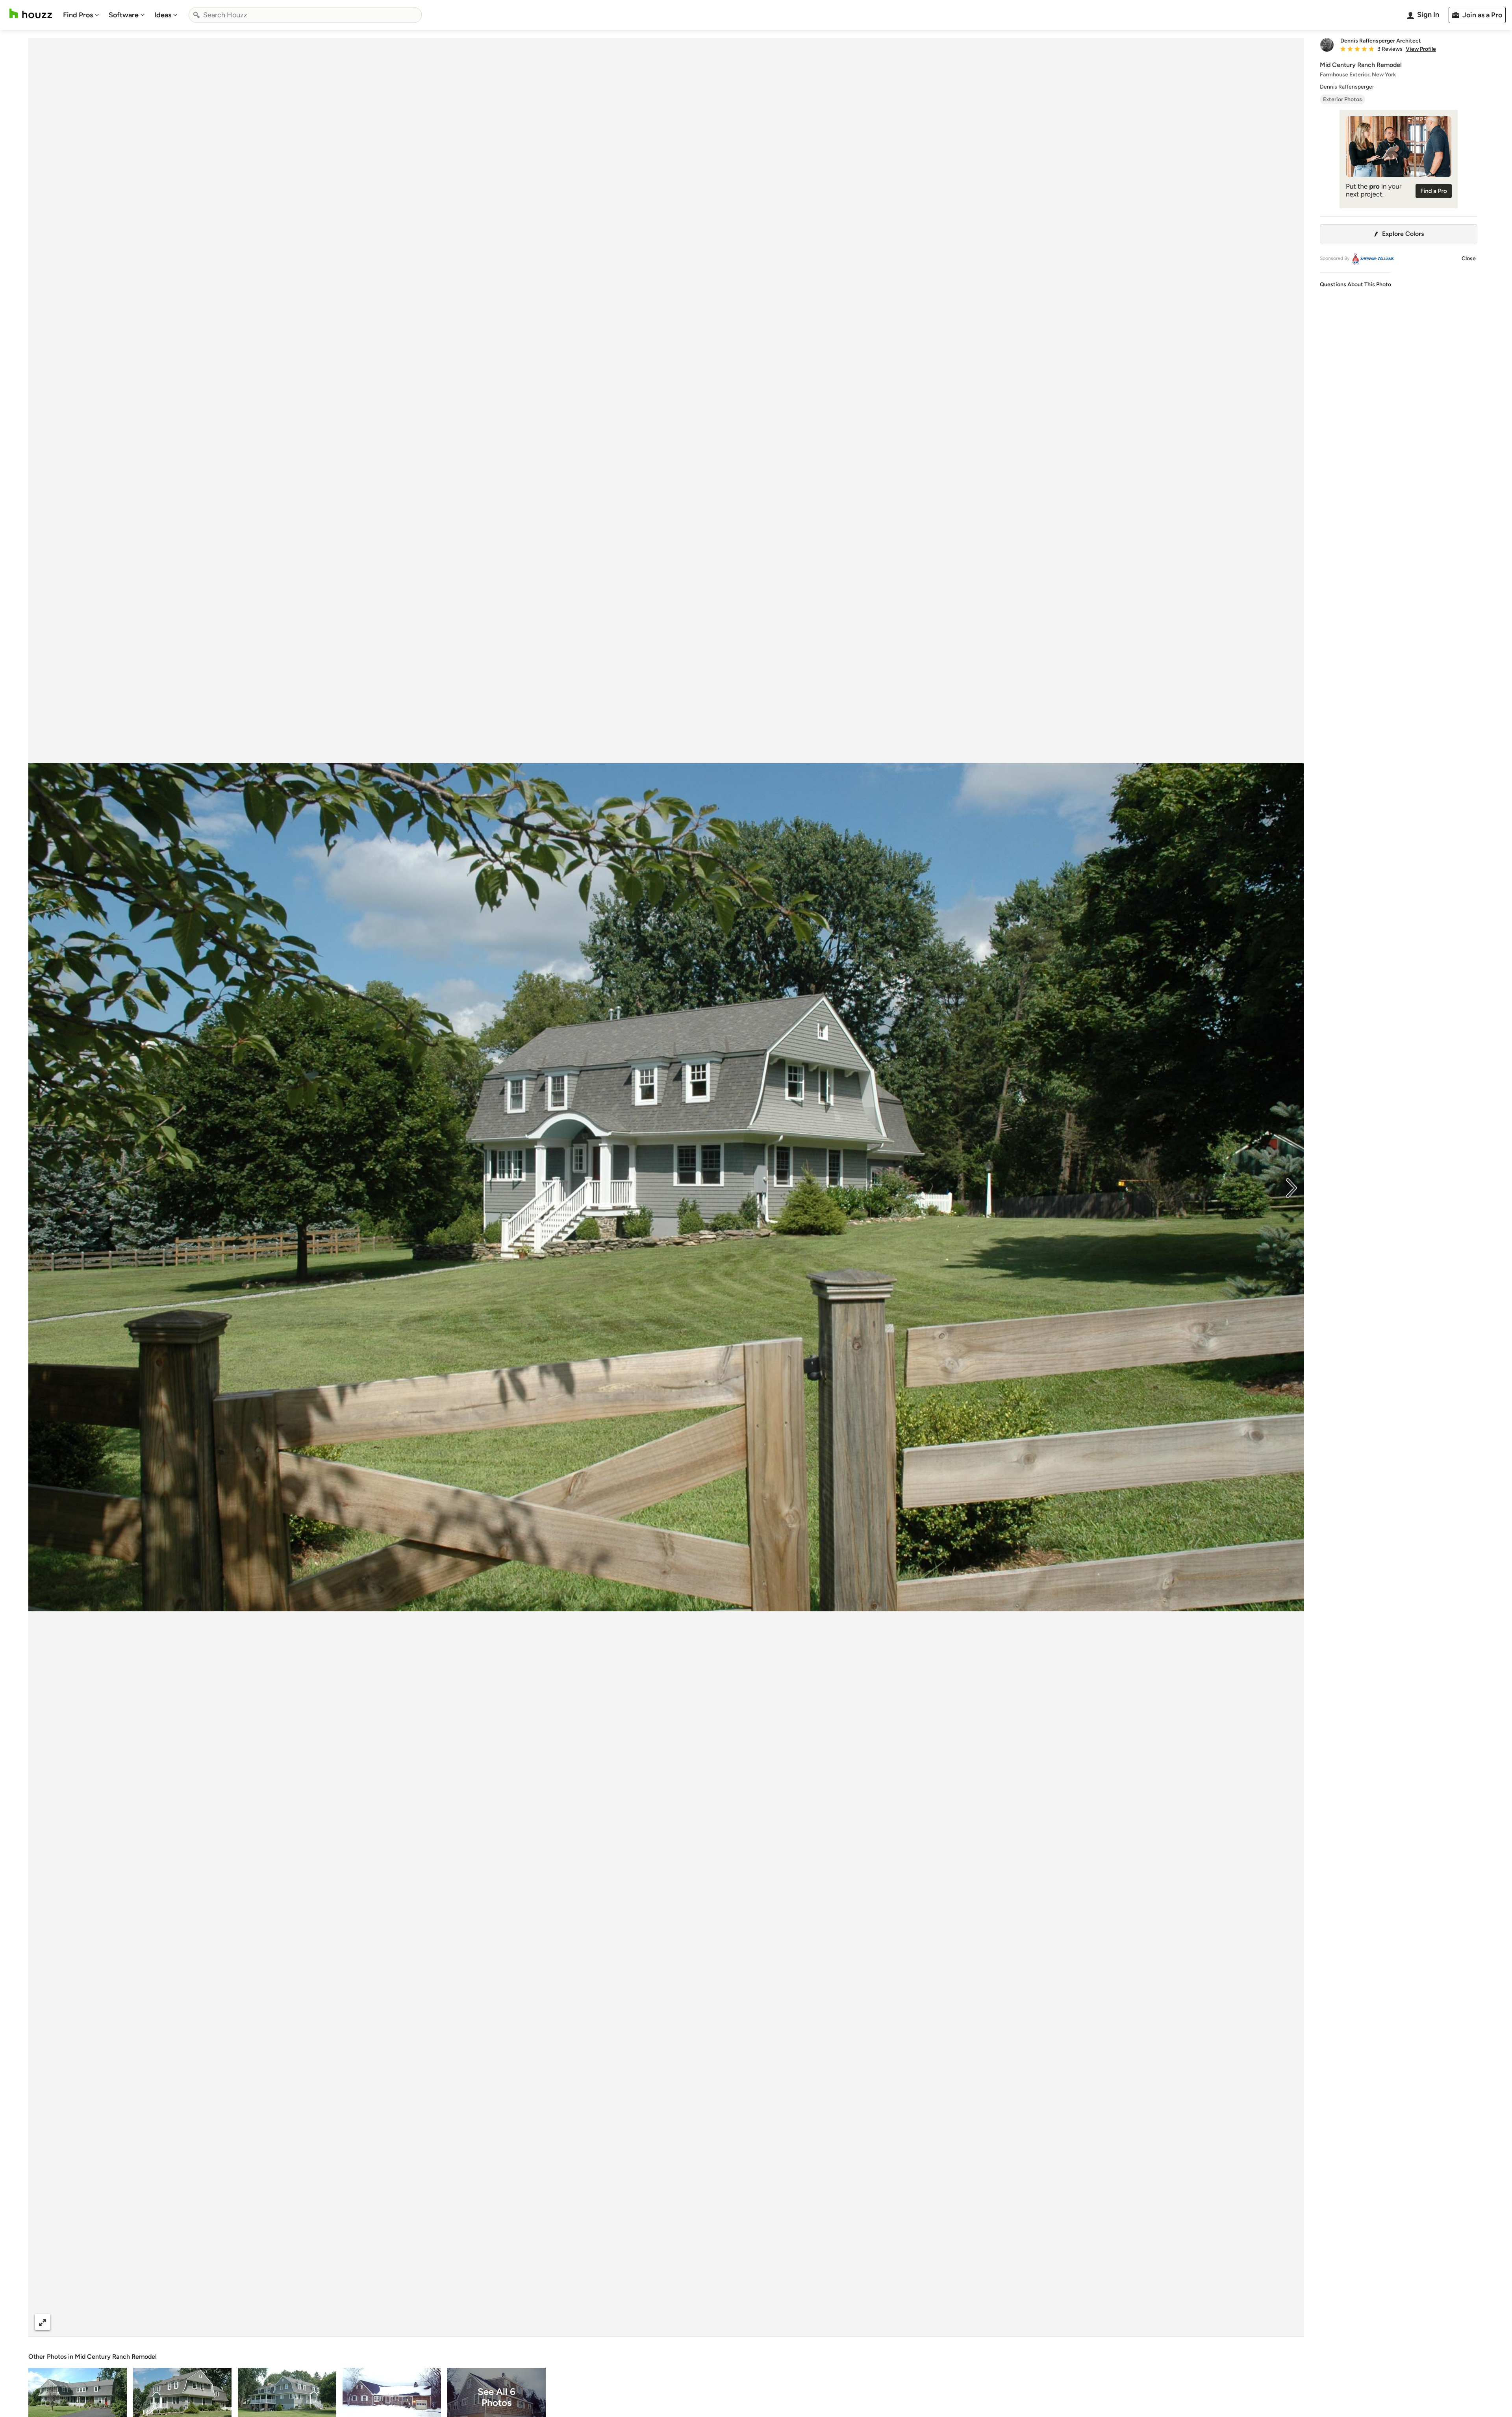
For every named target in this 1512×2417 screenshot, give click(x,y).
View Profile (1421, 49)
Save (692, 2322)
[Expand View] (43, 2322)
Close (1469, 259)
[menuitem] (81, 15)
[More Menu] (1290, 2322)
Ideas (163, 15)
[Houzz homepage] (31, 14)
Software (124, 15)
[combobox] (305, 15)
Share (651, 2322)
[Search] (196, 15)
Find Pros (78, 15)
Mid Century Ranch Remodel (116, 2357)
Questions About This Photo (1355, 285)
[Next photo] (1291, 1187)
